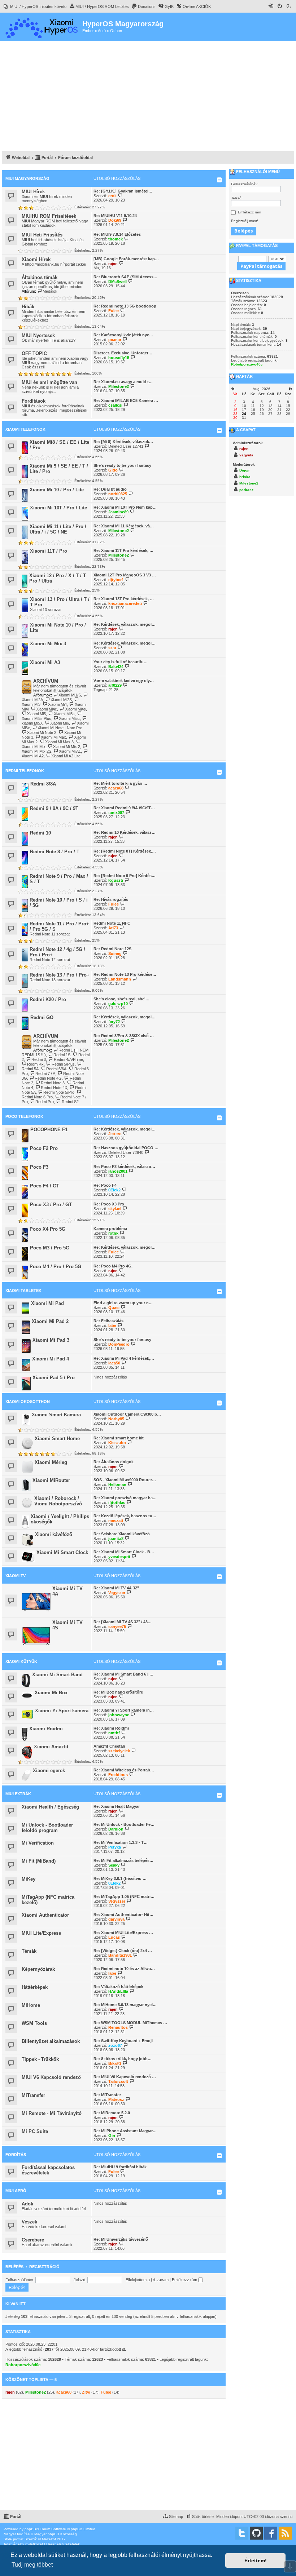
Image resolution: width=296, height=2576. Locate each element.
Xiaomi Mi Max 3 (59, 742)
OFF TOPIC (34, 353)
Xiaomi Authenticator (45, 1915)
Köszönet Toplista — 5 (31, 2380)
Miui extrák (18, 1794)
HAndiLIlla (118, 1991)
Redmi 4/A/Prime (68, 1059)
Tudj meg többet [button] (32, 2565)
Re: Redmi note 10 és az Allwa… (124, 1969)
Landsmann (120, 979)
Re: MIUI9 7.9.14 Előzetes (117, 234)
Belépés (14, 2267)
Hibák (28, 307)
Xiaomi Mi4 (57, 704)
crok (112, 196)
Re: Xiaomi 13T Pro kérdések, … (124, 599)
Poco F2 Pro (44, 1148)
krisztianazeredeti (125, 603)
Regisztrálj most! (245, 221)
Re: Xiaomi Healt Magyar (117, 1806)
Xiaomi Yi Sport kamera (62, 1711)
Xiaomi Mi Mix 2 (67, 747)
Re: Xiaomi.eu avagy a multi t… (123, 382)
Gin (112, 2135)
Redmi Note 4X (54, 1088)
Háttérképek (35, 1987)
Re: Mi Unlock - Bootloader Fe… (124, 1824)
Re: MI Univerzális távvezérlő (121, 2239)
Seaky (114, 1865)
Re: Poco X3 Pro (109, 1204)
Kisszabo (117, 1443)
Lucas (114, 1937)
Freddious (118, 1775)
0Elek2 (114, 1190)
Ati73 (113, 928)
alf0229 (115, 685)
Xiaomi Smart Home (57, 1439)
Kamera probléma (110, 1229)
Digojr (245, 470)
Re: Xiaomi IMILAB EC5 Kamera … (126, 400)
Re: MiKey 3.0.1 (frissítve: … (120, 1878)
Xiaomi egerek (49, 1771)
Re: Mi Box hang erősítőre (118, 1692)
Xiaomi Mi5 (36, 714)
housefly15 (119, 358)
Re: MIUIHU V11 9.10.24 (115, 216)
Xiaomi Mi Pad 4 (51, 1359)
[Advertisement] (148, 97)
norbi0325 (118, 494)
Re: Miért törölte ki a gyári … (120, 783)
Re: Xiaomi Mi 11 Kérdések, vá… (124, 526)
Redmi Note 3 (53, 1083)
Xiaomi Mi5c (69, 718)
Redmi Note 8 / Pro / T (55, 852)
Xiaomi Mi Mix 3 (48, 644)
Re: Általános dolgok (114, 1462)
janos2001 (118, 1171)
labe (112, 1325)
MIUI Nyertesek (38, 335)
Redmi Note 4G (48, 1078)
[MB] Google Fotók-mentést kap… (126, 259)
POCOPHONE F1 (49, 1130)
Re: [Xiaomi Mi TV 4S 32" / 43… (123, 1622)
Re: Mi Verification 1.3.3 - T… (121, 1842)
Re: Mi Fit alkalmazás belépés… (123, 1860)
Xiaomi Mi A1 (70, 751)
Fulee (114, 311)
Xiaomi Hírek (36, 259)
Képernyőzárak (38, 1969)
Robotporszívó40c (23, 2365)
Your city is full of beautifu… (121, 662)
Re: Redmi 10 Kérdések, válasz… (125, 832)
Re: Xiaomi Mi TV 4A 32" (116, 1588)
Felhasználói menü (257, 172)
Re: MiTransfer (107, 2095)
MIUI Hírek (33, 192)
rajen (113, 264)
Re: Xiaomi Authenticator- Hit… (123, 1915)
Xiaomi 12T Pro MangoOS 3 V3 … (125, 575)
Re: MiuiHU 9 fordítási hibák (120, 2167)
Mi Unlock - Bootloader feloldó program (47, 1828)
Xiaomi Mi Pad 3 (51, 1340)
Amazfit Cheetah (109, 1746)
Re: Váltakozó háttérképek (118, 1987)
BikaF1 (115, 2063)
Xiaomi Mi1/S (70, 695)
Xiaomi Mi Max (53, 737)
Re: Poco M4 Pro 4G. (113, 1266)
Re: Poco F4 (105, 1185)
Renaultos (118, 2027)
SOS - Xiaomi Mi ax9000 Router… (125, 1480)
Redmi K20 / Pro (48, 999)
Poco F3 (39, 1167)
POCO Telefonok (24, 1116)
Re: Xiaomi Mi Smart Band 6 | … (123, 1674)
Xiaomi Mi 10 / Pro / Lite (57, 490)
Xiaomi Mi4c (47, 709)
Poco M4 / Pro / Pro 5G (55, 1267)
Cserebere (33, 2240)
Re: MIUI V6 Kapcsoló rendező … (125, 2077)
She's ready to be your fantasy (122, 465)
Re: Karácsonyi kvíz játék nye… (123, 335)
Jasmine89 (118, 512)
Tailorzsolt (118, 2081)
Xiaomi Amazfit (51, 1747)
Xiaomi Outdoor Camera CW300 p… (127, 1414)
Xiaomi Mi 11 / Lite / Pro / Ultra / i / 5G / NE (58, 529)
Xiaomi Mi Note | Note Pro (60, 728)
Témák (29, 1951)
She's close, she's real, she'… (121, 999)
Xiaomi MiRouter (51, 1480)
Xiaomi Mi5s (64, 714)
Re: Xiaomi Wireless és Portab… (124, 1770)
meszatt (116, 1521)
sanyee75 (117, 1626)
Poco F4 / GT (45, 1186)
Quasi (114, 1307)
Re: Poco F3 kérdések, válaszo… (124, 1167)
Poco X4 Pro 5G (47, 1229)
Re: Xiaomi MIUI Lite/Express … (123, 1933)
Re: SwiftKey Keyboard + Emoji (123, 2041)
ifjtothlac (117, 1502)
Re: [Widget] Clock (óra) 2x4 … (123, 1951)
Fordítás (16, 2155)
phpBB (30, 2529)
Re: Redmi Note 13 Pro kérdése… (125, 974)
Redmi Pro (45, 1102)
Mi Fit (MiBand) (39, 1861)
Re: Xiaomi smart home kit (119, 1438)
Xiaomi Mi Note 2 (42, 732)
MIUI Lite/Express (41, 1933)
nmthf (114, 1733)
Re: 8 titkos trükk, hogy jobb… (123, 2059)
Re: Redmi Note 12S (112, 949)
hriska (245, 477)
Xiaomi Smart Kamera (56, 1415)
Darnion (116, 1829)
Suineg (115, 953)
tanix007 (116, 813)
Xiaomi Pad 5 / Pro (54, 1378)
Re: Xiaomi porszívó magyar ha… (125, 1498)
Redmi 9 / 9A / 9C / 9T (54, 808)
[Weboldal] (42, 27)
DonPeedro (119, 1344)
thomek (116, 239)
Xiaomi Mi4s (75, 709)
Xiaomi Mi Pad (47, 1303)
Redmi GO (42, 1017)
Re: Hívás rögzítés (111, 899)
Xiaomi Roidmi (46, 1729)
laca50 (114, 1363)
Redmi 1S (62, 1055)
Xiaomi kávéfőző (54, 1534)
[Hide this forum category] (219, 180)
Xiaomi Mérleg (51, 1462)
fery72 (114, 1022)
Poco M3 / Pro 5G (50, 1248)
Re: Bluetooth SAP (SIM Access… (125, 277)
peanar (115, 340)
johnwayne (119, 1715)
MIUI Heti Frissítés (42, 235)
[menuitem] (35, 6)
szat (112, 648)
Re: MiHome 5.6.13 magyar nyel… (125, 2005)
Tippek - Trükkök (40, 2059)
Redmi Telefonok (25, 771)
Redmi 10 (40, 833)
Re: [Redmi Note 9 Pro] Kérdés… (125, 876)
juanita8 (116, 1539)
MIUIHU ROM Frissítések (49, 216)
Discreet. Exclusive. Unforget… (123, 353)
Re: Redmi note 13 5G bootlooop (125, 306)
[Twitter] (242, 2533)
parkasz (246, 490)
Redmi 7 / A (45, 1074)
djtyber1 (116, 580)
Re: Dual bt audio (110, 489)
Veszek (29, 2222)
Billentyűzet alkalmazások (51, 2041)
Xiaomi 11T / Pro (49, 551)
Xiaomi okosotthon (28, 1402)
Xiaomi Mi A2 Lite (66, 756)
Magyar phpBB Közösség (56, 2534)
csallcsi (115, 405)
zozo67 (115, 2045)
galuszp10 (118, 1004)
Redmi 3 (39, 1059)
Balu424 (116, 667)
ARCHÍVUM (46, 681)
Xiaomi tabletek (23, 1291)
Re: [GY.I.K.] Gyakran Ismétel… (123, 191)
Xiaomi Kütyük (21, 1661)
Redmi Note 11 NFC (112, 923)
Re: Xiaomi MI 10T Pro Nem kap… (125, 507)
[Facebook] (271, 2533)
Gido (113, 470)
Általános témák (40, 277)
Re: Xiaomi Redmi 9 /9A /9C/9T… (124, 808)
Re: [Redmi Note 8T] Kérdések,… (125, 851)
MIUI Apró (16, 2191)
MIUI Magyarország (27, 178)
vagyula (246, 455)
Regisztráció (44, 2267)
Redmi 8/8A (43, 784)
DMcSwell (117, 282)
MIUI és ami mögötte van (49, 382)
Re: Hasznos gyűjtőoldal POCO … (126, 1148)
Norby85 (116, 1419)
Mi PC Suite (35, 2131)
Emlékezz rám (185, 2280)
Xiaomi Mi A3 (45, 662)
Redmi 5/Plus (63, 1064)
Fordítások (34, 401)
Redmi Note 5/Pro (59, 1092)
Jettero (115, 1134)
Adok (27, 2204)
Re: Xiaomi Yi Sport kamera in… (124, 1710)
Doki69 (115, 220)
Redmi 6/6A (56, 1069)
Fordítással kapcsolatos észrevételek (48, 2170)
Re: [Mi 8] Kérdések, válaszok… (123, 442)
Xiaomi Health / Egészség (50, 1807)
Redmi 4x (35, 1064)
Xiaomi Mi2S (61, 700)
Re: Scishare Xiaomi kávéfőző (122, 1534)
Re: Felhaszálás (108, 1321)
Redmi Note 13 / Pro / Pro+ (60, 975)
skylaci (115, 1209)
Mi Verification (38, 1843)
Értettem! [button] (256, 2560)
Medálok (50, 291)
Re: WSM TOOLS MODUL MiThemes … (130, 2023)
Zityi (86, 2392)
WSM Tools (34, 2023)
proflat (18, 2539)
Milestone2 (119, 386)
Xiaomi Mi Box (51, 1693)
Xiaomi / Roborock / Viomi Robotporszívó (58, 1501)
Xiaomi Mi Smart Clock (62, 1552)
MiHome (31, 2005)
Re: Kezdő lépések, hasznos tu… (125, 1516)
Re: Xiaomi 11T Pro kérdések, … (123, 550)
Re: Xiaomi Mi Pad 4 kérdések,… (124, 1358)
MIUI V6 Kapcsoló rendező (51, 2077)
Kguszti (116, 880)
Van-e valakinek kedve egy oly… (124, 681)
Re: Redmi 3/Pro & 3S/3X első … (124, 1036)
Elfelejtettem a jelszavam (147, 2280)
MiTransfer (33, 2095)
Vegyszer (117, 1593)
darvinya (116, 1919)
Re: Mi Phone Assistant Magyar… (125, 2131)
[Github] (256, 2533)
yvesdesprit (119, 1557)
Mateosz (116, 2099)
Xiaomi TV (16, 1576)
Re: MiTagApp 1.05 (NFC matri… (124, 1896)
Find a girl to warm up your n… (123, 1303)
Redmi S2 (70, 1102)
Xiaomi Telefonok (25, 429)
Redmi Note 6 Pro (37, 1097)
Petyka (115, 1847)
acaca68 (116, 788)
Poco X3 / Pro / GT (51, 1205)
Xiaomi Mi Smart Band (57, 1675)
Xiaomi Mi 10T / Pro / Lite (58, 508)
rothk (113, 1233)
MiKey (29, 1879)
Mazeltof (49, 2539)
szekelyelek (119, 1751)
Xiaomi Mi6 (60, 723)
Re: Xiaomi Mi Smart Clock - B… (124, 1552)
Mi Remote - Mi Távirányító (52, 2113)
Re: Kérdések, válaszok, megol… (125, 624)
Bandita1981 (120, 1955)
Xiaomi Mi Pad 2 (50, 1321)
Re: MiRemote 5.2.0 (112, 2113)
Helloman (117, 1484)
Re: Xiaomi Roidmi (111, 1728)
